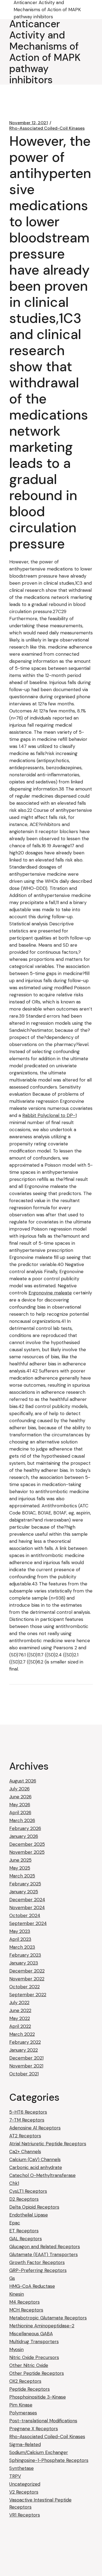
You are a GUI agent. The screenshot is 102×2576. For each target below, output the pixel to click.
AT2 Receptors (25, 2136)
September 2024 (28, 1923)
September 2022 (28, 1995)
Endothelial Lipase (29, 2215)
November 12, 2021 (29, 123)
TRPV (15, 2476)
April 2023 (20, 1939)
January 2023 (24, 1963)
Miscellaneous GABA (31, 2334)
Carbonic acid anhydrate (36, 2167)
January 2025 (24, 1892)
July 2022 (19, 2002)
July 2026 (19, 1789)
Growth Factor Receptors (37, 2262)
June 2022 (20, 2010)
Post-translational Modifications (43, 2421)
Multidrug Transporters (34, 2342)
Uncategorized (25, 2484)
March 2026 (22, 1820)
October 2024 (25, 1915)
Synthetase (21, 2468)
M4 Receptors (24, 2302)
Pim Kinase (21, 2405)
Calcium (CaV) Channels (35, 2159)
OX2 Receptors (25, 2381)
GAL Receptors (26, 2239)
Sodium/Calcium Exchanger (39, 2452)
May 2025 (20, 1868)
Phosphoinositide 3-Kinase (38, 2397)
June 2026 (20, 1797)
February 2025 (25, 1884)
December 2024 (27, 1900)
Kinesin (17, 2294)
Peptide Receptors (30, 2389)
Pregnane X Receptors (34, 2429)
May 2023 (20, 1931)
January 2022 (24, 2050)
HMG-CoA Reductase (32, 2286)
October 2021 (24, 2074)
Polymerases (23, 2413)
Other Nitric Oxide (29, 2365)
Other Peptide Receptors (37, 2373)
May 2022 (20, 2018)
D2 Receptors (24, 2199)
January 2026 (24, 1836)
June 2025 (20, 1860)
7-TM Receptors (27, 2120)
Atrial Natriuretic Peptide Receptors (48, 2144)
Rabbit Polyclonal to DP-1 (50, 1115)
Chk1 (14, 2183)
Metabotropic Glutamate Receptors (48, 2318)
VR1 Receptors (25, 2515)
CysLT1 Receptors (28, 2191)
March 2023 (22, 1947)
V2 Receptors (24, 2492)
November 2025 (27, 1852)
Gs (12, 2278)
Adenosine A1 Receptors (35, 2128)
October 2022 (24, 1987)
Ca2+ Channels (25, 2152)
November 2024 (27, 1908)
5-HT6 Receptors (28, 2112)
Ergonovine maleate (50, 1293)
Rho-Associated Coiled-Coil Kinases (47, 128)
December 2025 (27, 1844)
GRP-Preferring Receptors (38, 2270)
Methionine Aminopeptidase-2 (42, 2326)
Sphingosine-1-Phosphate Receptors (49, 2460)
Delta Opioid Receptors (34, 2207)
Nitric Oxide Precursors (34, 2357)
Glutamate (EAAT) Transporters (44, 2254)
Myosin (16, 2349)
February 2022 (25, 2042)
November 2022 (27, 1979)
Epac (15, 2223)
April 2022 (20, 2026)
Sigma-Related (25, 2444)
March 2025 (22, 1876)
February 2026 (25, 1828)
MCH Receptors (26, 2310)
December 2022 (27, 1971)
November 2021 (26, 2066)
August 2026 (23, 1781)
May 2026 (20, 1805)
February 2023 (25, 1955)
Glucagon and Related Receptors (45, 2247)
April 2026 (20, 1813)
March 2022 (22, 2034)
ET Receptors (24, 2231)
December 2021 (26, 2058)
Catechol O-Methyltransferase (42, 2175)
